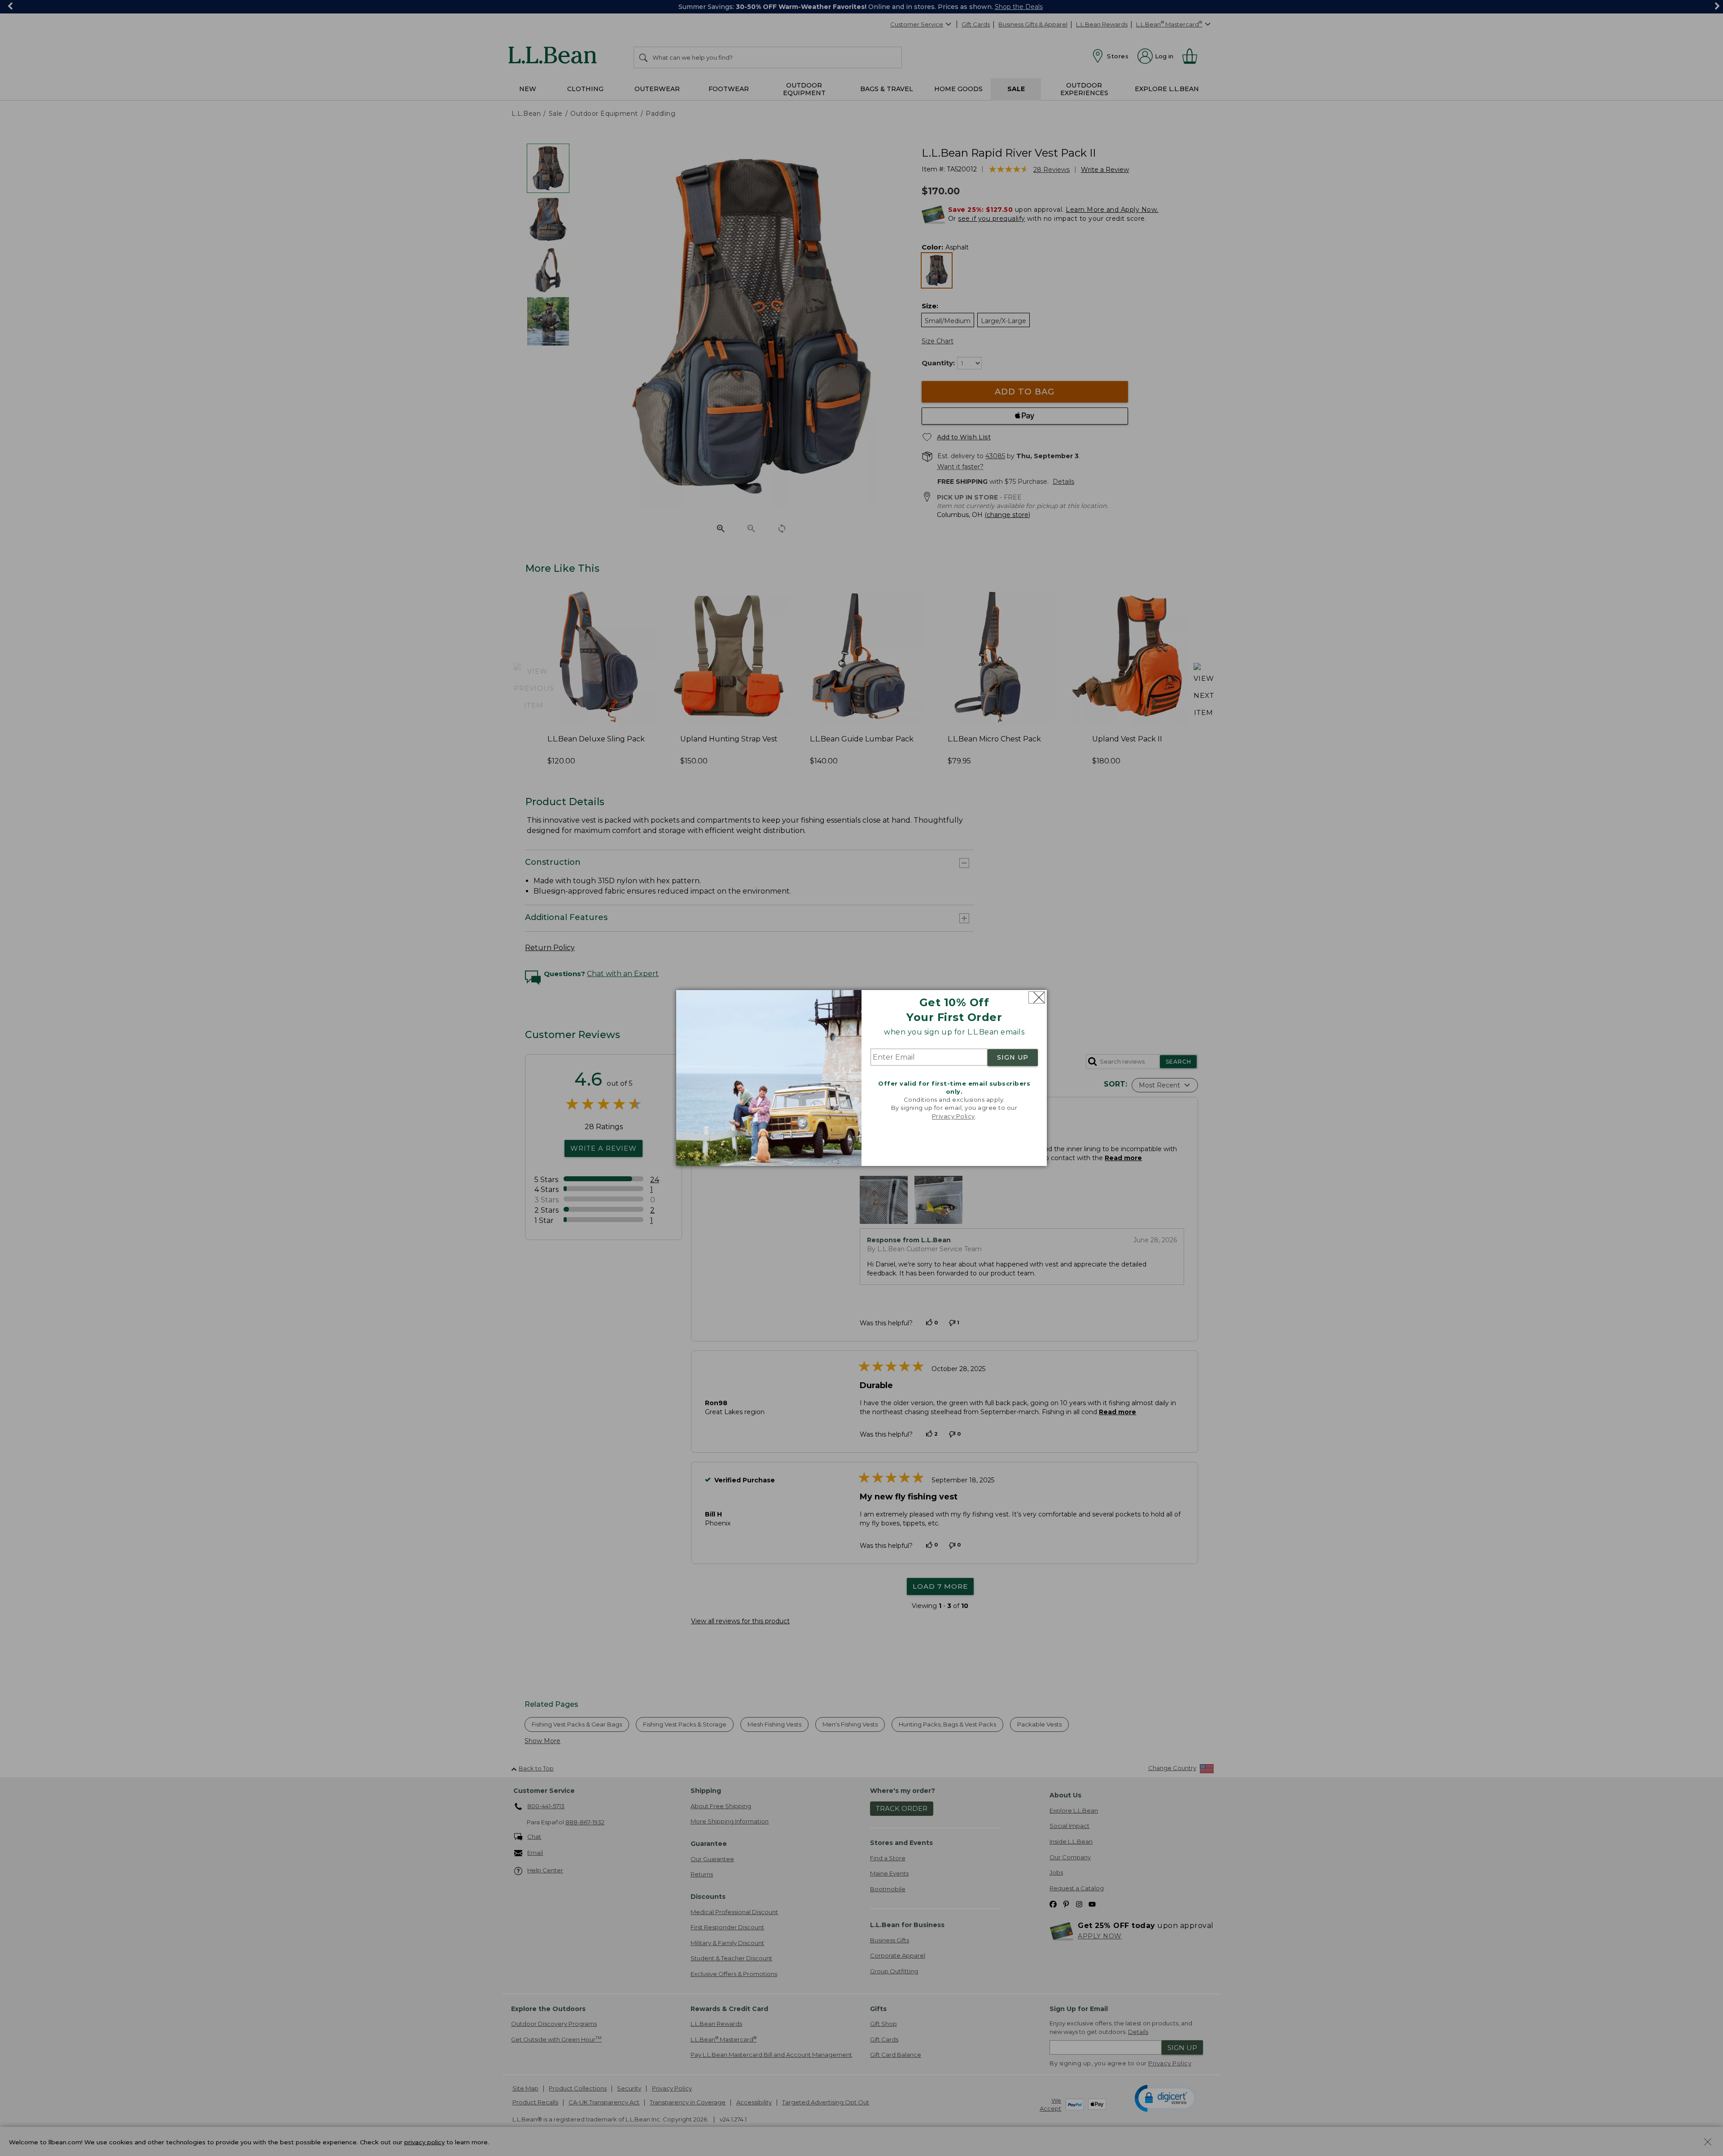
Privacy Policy (953, 1116)
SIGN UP (1013, 1057)
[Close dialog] (1037, 997)
